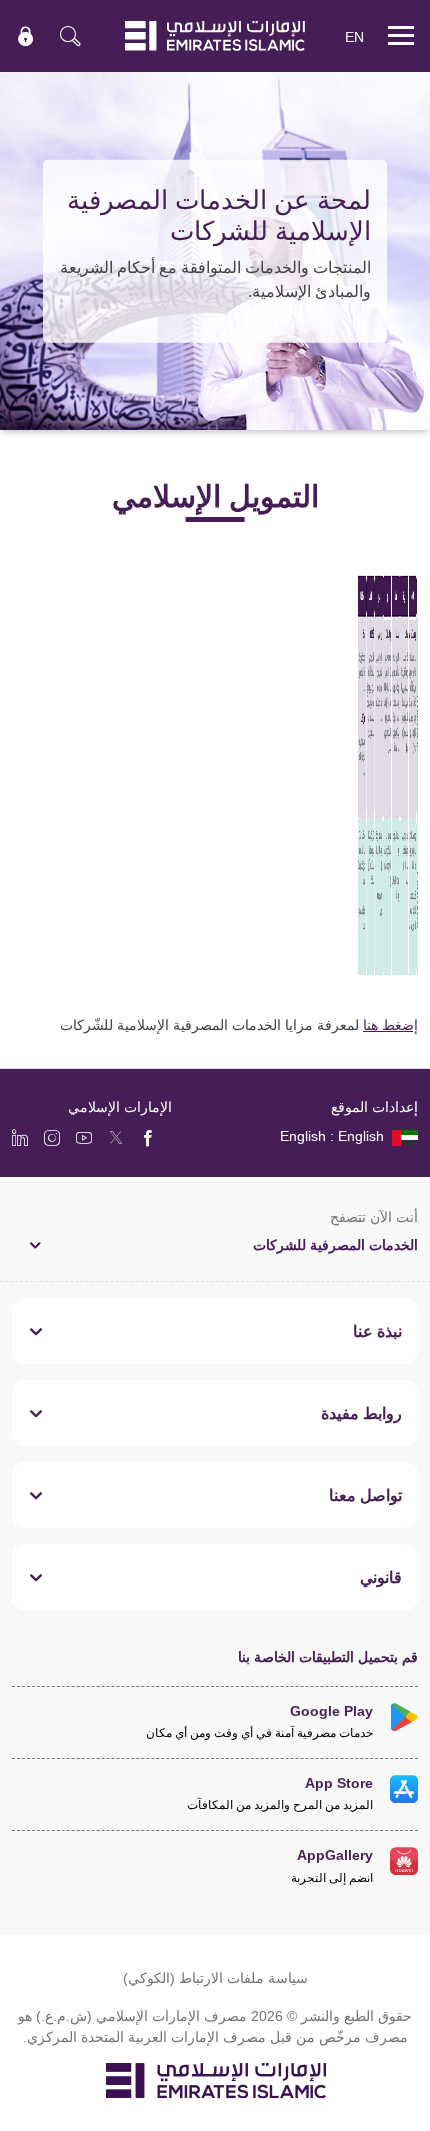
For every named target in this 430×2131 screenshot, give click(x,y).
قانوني (381, 1577)
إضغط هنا (390, 1024)
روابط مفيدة (361, 1413)
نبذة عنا (377, 1331)
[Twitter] (116, 1137)
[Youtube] (84, 1137)
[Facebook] (148, 1137)
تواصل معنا (365, 1495)
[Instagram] (52, 1137)
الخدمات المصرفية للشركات (335, 1244)
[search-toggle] (70, 36)
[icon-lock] (26, 36)
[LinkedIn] (20, 1137)
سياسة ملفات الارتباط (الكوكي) (215, 1977)
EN (354, 36)
